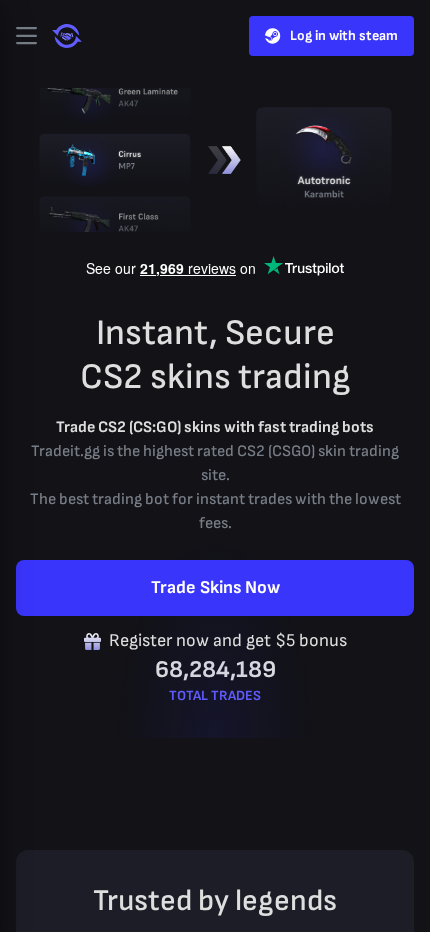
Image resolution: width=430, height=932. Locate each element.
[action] (26, 36)
